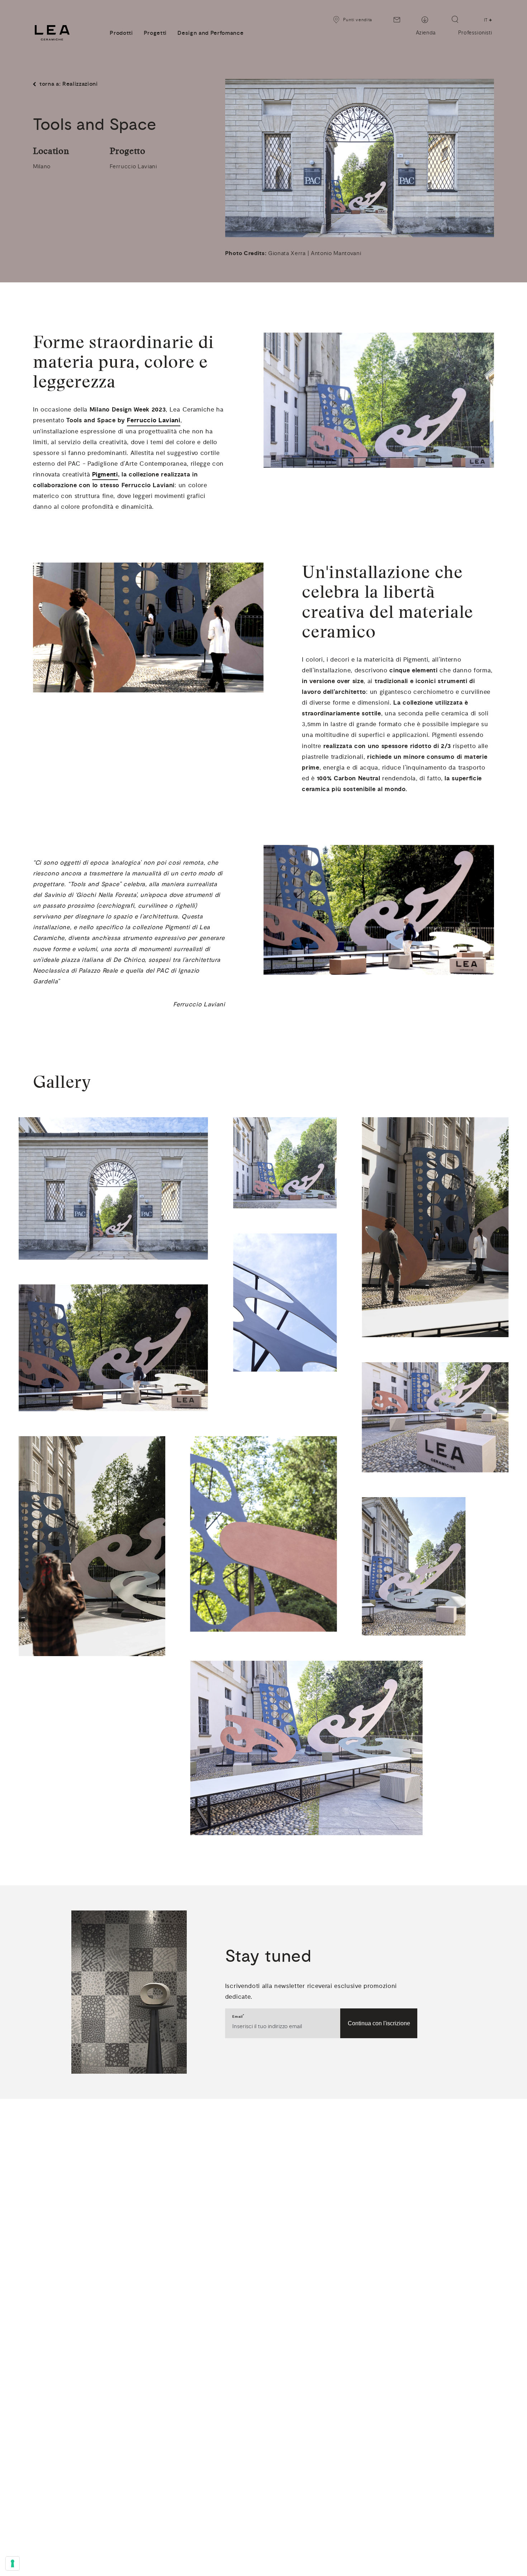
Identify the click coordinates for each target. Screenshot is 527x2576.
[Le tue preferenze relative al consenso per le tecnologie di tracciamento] (13, 2563)
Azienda (426, 33)
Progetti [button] (155, 33)
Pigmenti (105, 474)
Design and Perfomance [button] (210, 33)
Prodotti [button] (121, 33)
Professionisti (475, 33)
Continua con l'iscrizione (379, 2023)
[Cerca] (455, 19)
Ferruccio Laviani (154, 420)
